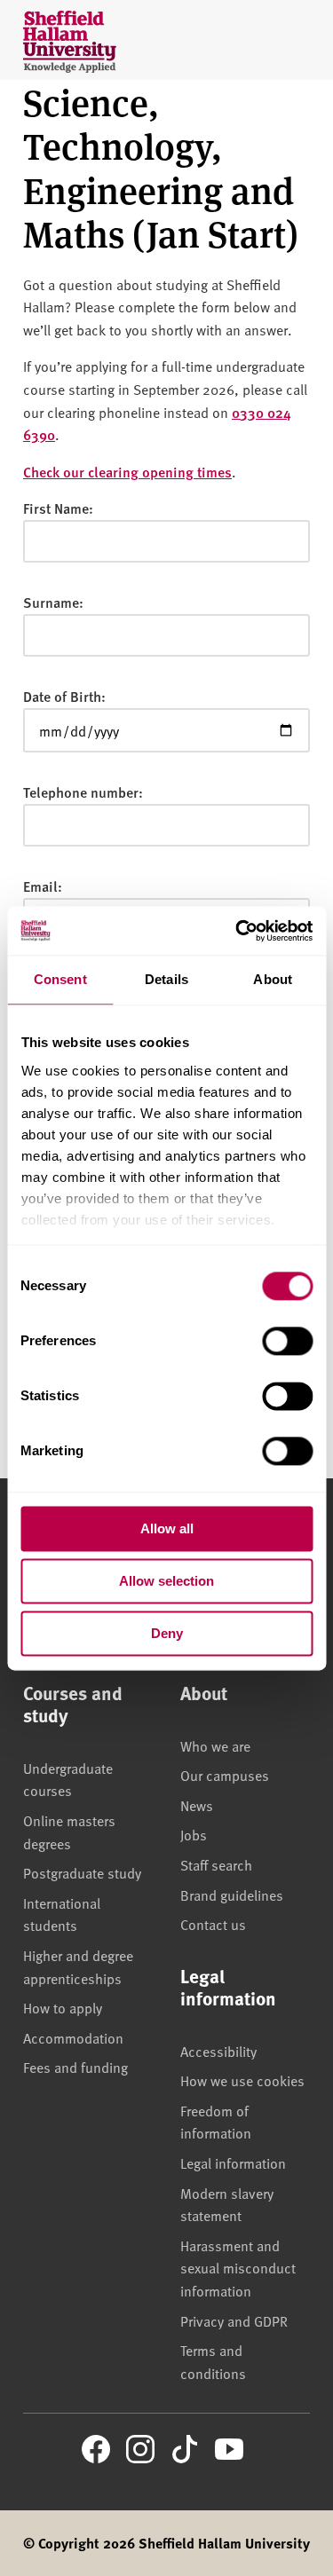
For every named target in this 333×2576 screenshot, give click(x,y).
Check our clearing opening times (127, 472)
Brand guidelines (232, 1895)
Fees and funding (75, 2067)
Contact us (213, 1924)
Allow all (167, 1528)
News (197, 1805)
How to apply (63, 2007)
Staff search (216, 1864)
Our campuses (225, 1775)
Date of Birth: (64, 696)
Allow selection (166, 1581)
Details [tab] (166, 979)
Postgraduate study (82, 1872)
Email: (43, 886)
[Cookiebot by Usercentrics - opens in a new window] (237, 931)
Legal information (233, 2162)
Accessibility (218, 2051)
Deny (167, 1633)
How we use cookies (242, 2080)
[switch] (287, 1341)
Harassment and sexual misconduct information (238, 2268)
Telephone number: (83, 792)
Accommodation (73, 2037)
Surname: (53, 602)
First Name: (58, 508)
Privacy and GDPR (234, 2320)
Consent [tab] (60, 979)
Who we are (215, 1745)
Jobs (194, 1834)
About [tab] (273, 979)
